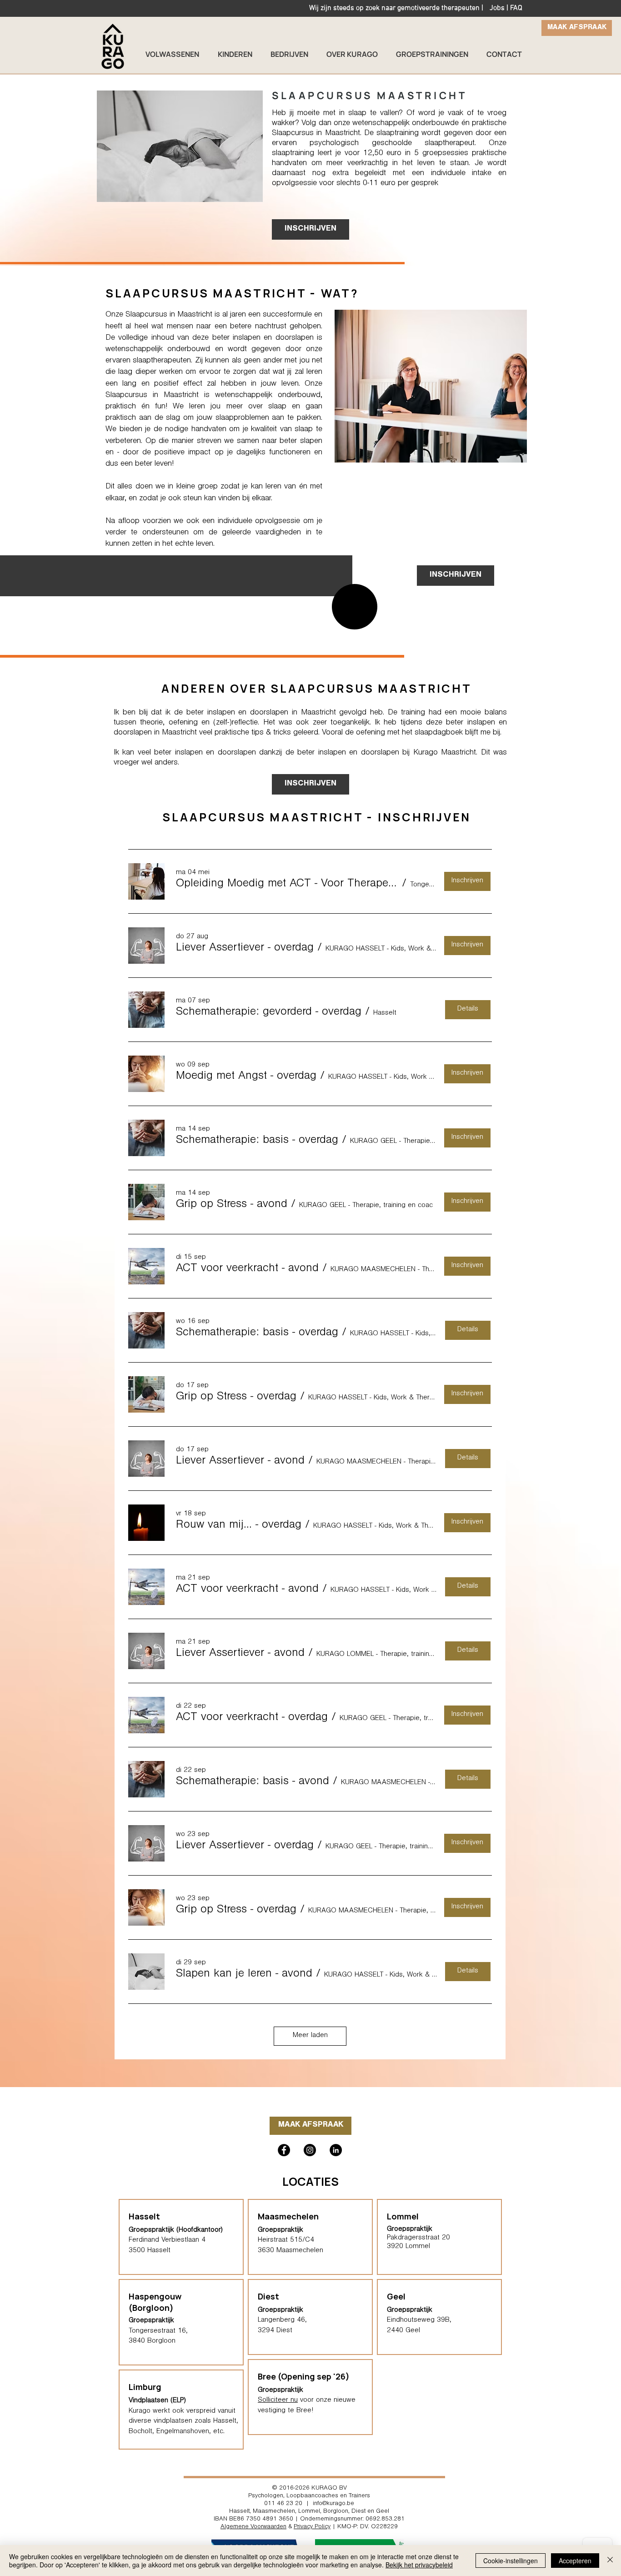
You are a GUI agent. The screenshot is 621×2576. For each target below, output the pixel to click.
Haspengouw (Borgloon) (155, 2302)
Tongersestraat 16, (158, 2331)
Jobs (497, 8)
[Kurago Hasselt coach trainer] (336, 2150)
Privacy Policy (312, 2527)
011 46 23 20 (283, 2504)
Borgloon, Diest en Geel (356, 2512)
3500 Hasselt (150, 2251)
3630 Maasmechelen (290, 2251)
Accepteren (575, 2561)
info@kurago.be (333, 2504)
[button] (287, 885)
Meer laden (310, 2036)
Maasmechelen (288, 2216)
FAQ (516, 8)
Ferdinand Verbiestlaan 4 (167, 2240)
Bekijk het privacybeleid (419, 2565)
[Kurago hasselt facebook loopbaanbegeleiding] (284, 2150)
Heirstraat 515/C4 (286, 2240)
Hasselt (239, 2512)
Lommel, (310, 2512)
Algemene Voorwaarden (253, 2527)
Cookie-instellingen (511, 2561)
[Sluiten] (610, 2561)
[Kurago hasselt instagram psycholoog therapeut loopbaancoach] (310, 2150)
